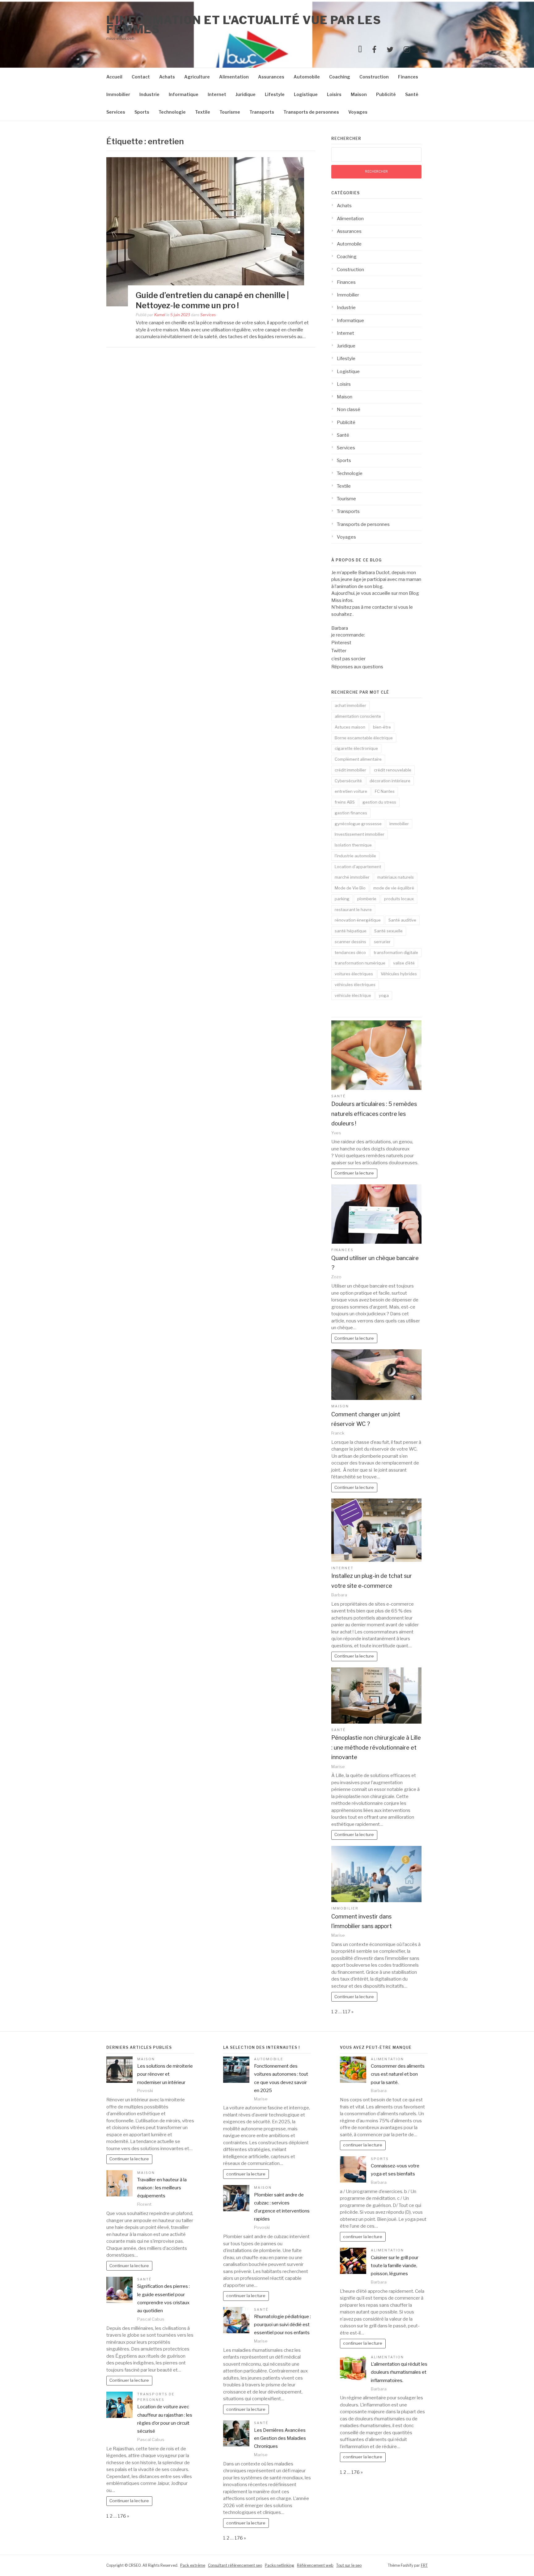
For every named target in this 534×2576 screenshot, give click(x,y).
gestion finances (351, 813)
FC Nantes (385, 791)
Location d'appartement (358, 867)
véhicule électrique (353, 995)
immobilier (399, 824)
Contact (141, 77)
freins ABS (345, 802)
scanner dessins (350, 942)
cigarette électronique (356, 748)
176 (122, 2516)
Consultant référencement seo (235, 2565)
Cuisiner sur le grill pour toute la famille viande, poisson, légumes (395, 2266)
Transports (262, 112)
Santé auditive (402, 920)
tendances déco (350, 952)
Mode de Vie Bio (350, 888)
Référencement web (315, 2565)
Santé (412, 94)
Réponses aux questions (357, 667)
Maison (359, 94)
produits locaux (399, 899)
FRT (424, 2565)
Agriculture (197, 77)
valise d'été (404, 963)
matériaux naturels (396, 877)
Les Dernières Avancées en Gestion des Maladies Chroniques (280, 2438)
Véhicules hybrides (399, 974)
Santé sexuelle (388, 931)
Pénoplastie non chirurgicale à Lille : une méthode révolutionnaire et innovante (376, 1747)
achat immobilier (350, 705)
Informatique (184, 94)
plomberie (367, 899)
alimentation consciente (358, 716)
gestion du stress (379, 802)
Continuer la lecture (354, 1173)
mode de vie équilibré (394, 888)
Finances (408, 77)
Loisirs (334, 94)
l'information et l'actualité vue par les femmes (244, 25)
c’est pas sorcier (348, 659)
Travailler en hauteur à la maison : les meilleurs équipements (162, 2188)
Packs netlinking (280, 2565)
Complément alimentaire (358, 759)
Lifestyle (275, 94)
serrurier (382, 942)
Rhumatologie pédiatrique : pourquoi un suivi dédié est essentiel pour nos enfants (282, 2325)
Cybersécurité (348, 781)
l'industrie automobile (355, 856)
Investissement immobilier (360, 834)
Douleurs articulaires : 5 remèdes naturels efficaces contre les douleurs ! (374, 1114)
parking (342, 899)
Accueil (114, 77)
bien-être (382, 727)
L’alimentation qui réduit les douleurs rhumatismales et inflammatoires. (399, 2372)
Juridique (246, 94)
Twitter (339, 651)
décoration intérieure (390, 781)
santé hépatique (351, 931)
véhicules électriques (355, 985)
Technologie (172, 112)
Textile (203, 112)
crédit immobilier (350, 770)
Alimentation (234, 77)
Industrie (149, 94)
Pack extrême (193, 2565)
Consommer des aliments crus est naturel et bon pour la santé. (398, 2074)
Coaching (340, 77)
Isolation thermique (353, 845)
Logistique (306, 94)
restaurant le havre (353, 910)
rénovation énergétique (358, 920)
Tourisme (230, 112)
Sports (142, 112)
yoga (384, 995)
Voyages (358, 112)
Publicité (386, 94)
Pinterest (341, 643)
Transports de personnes (311, 112)
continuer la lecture (246, 2174)
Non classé (349, 410)
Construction (374, 77)
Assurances (271, 77)
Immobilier (118, 94)
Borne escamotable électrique (364, 738)
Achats (167, 77)
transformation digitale (396, 952)
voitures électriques (354, 974)
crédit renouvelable (393, 770)
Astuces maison (350, 727)
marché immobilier (352, 877)
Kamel (160, 315)
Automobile (307, 77)
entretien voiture (351, 791)
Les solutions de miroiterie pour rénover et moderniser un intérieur (165, 2074)
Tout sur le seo (349, 2565)
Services (116, 112)
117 (347, 2012)
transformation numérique (360, 963)
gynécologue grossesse (358, 824)
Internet (217, 94)
